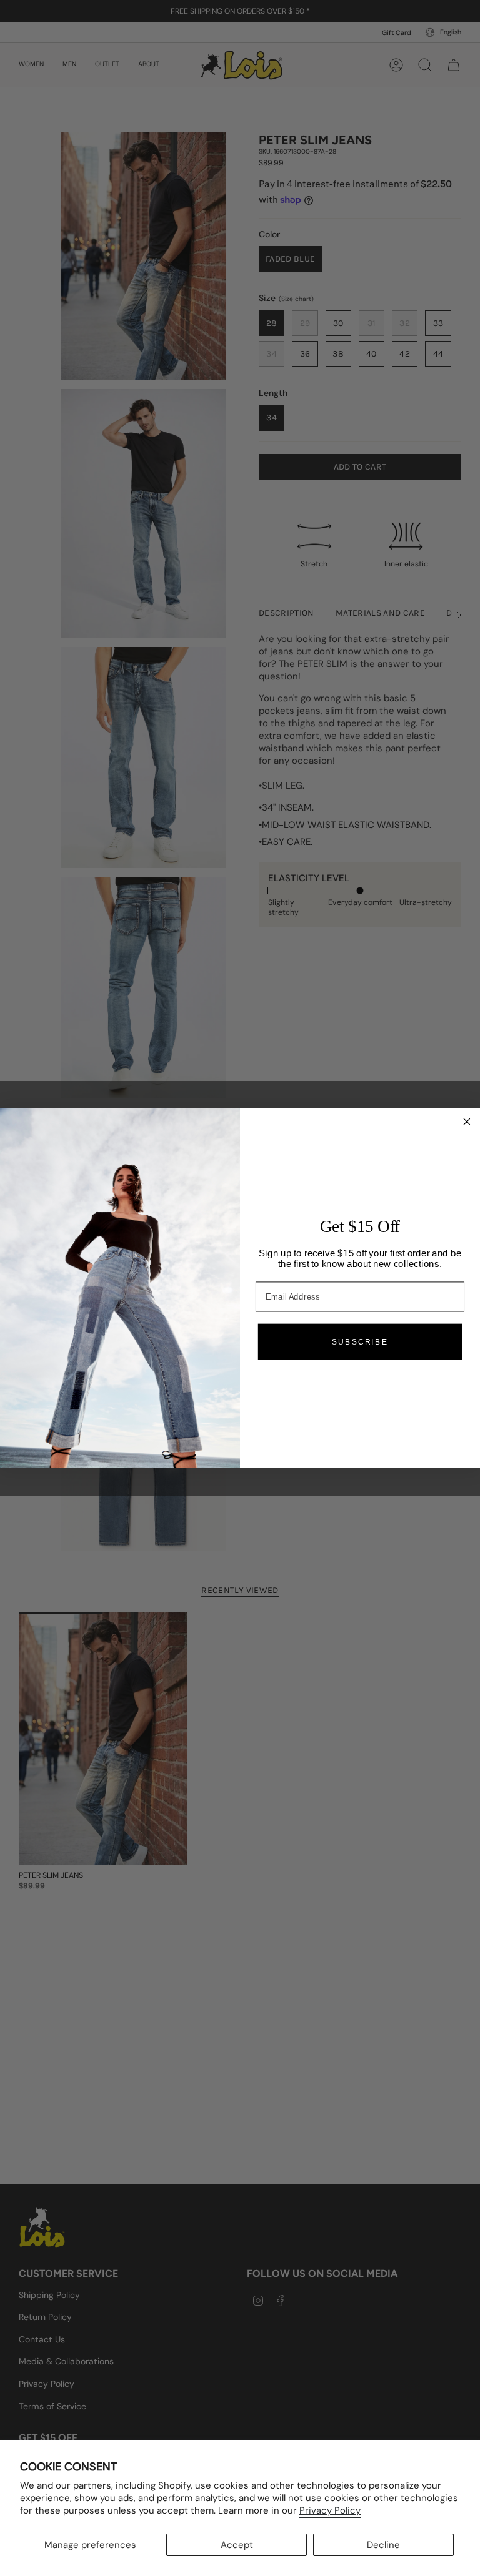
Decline (383, 2545)
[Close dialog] (467, 1121)
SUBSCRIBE (360, 1341)
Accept (237, 2545)
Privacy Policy (330, 2510)
